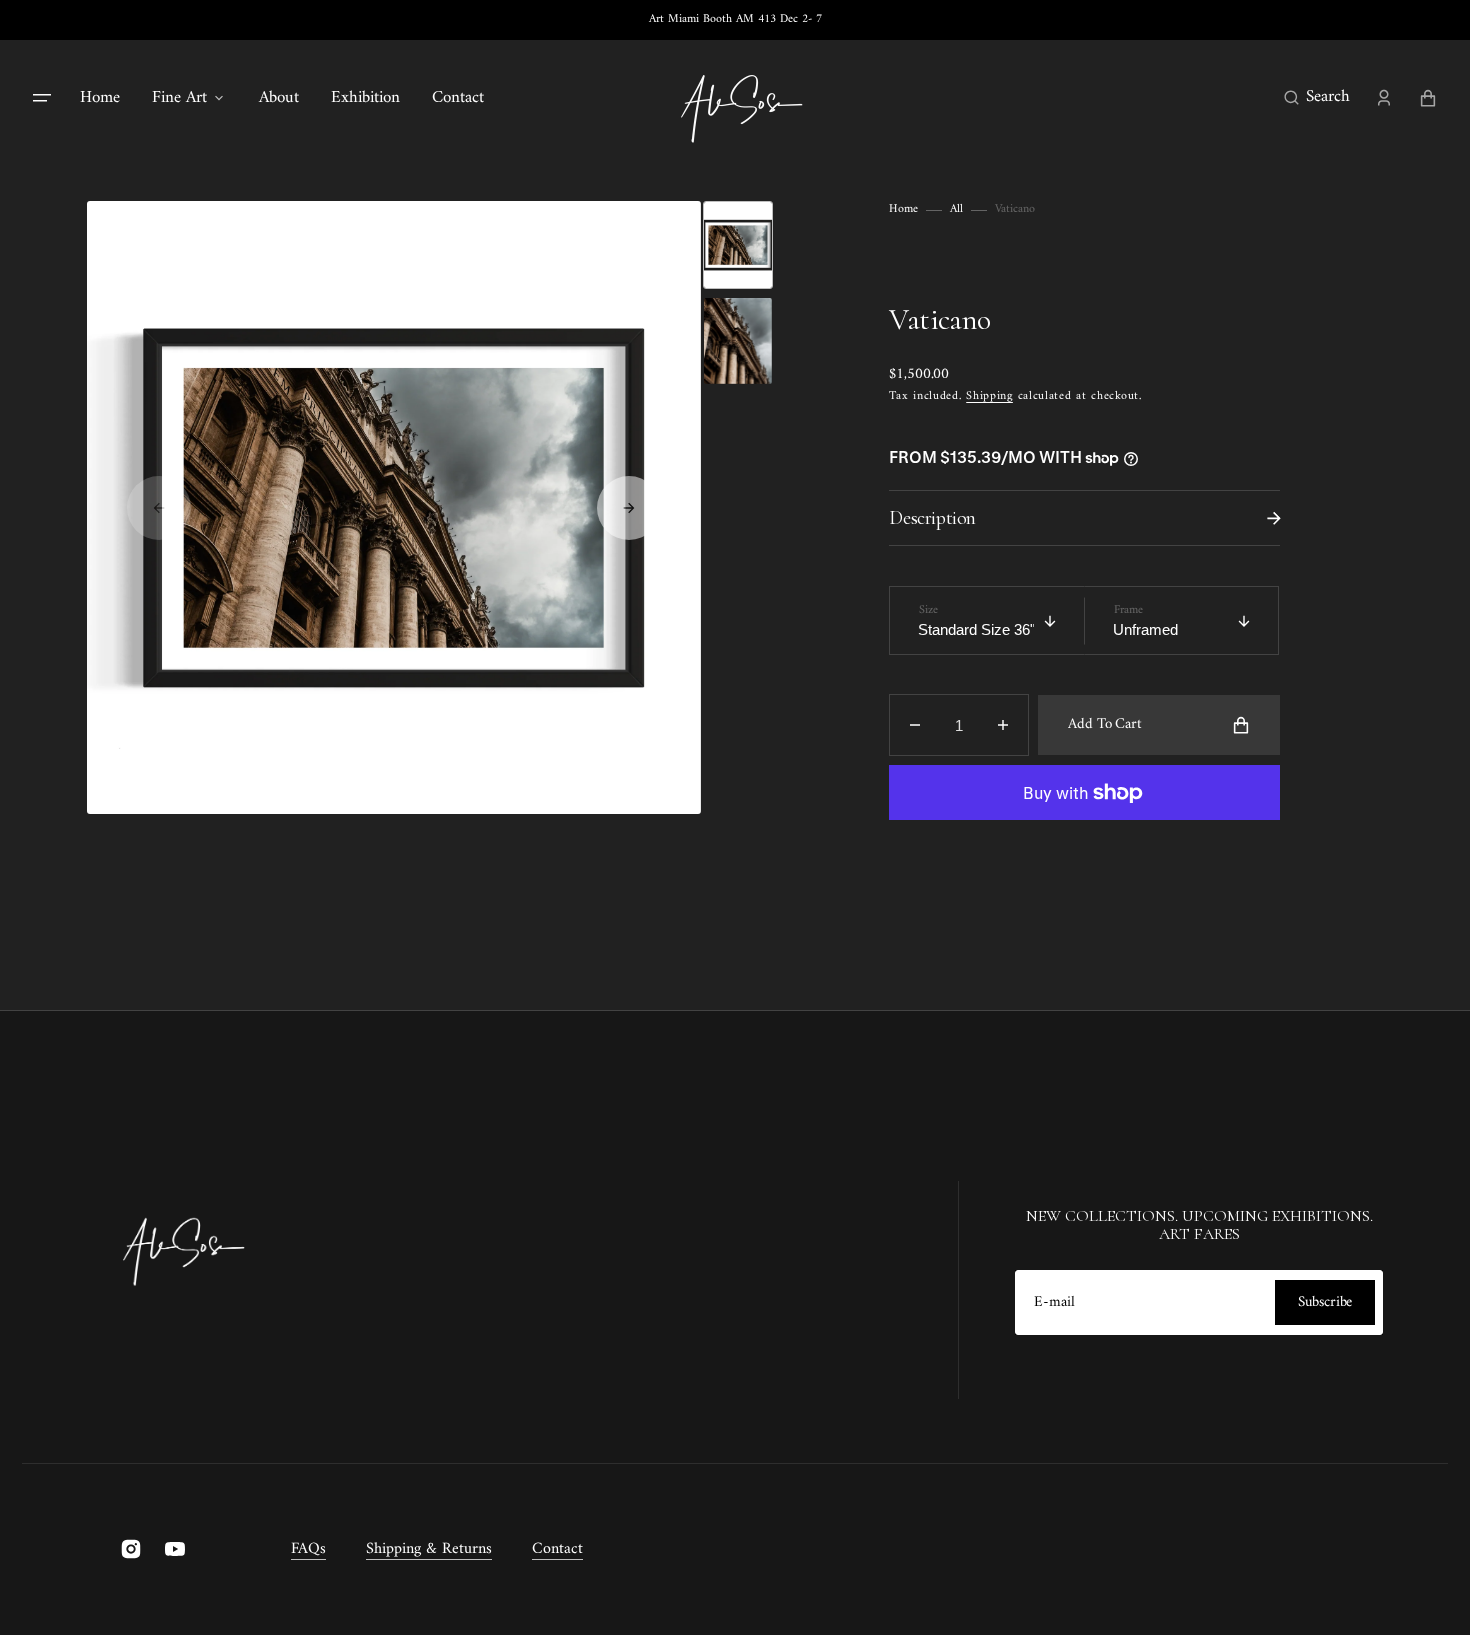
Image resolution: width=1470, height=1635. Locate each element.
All (956, 210)
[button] (1317, 98)
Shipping (989, 396)
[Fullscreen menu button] (42, 98)
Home (903, 210)
